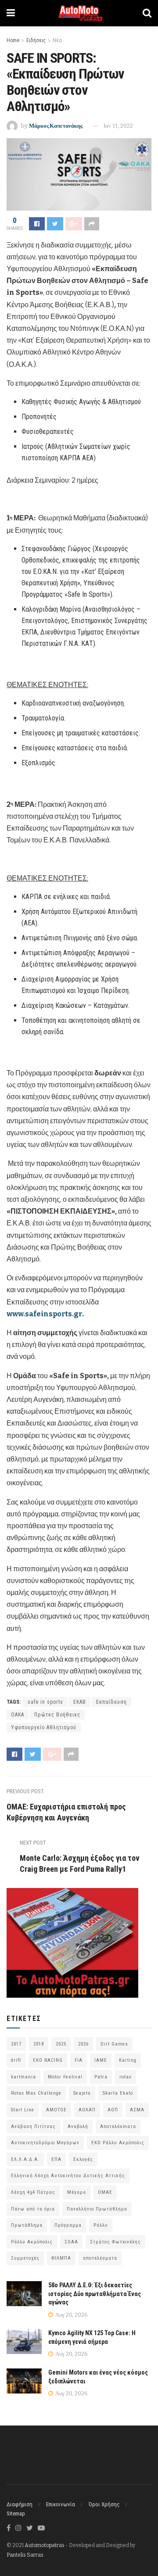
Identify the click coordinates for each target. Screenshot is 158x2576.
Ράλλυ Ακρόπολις (32, 2242)
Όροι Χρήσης (104, 2504)
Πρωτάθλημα (27, 2225)
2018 (39, 2044)
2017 (16, 2044)
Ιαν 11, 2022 (118, 126)
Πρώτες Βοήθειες (57, 1715)
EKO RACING (48, 2060)
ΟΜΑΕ (105, 2192)
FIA (79, 2060)
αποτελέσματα (100, 2258)
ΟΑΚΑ (18, 1715)
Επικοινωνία (61, 2504)
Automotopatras (45, 2545)
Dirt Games (114, 2044)
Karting (128, 2060)
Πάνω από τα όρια (33, 2209)
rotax (126, 2077)
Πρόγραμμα (68, 2225)
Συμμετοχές (25, 2258)
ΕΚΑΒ (80, 1702)
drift (16, 2060)
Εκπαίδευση (111, 1702)
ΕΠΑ (56, 2159)
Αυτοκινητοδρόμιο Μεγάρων (45, 2143)
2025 (61, 2044)
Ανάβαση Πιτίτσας (33, 2126)
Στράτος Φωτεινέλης (115, 2242)
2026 (83, 2044)
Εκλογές (83, 2159)
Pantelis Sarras (25, 2555)
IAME (101, 2060)
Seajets (82, 2093)
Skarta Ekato (118, 2093)
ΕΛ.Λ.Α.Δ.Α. (25, 2159)
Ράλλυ (101, 2225)
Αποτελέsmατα (118, 2126)
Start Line (23, 2110)
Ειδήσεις (36, 40)
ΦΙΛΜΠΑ (61, 2258)
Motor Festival (65, 2077)
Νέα (57, 40)
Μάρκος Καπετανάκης (56, 126)
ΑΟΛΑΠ (87, 2110)
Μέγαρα (77, 2192)
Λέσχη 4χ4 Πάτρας (33, 2192)
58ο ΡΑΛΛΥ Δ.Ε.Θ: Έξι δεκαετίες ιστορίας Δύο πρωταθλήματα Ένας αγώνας (95, 2294)
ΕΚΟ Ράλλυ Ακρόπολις (118, 2143)
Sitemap (16, 2513)
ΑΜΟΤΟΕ (56, 2110)
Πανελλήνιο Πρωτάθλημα (97, 2209)
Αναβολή (78, 2126)
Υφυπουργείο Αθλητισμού (44, 1727)
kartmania (23, 2077)
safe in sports (45, 1702)
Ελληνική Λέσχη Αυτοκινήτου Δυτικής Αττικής (68, 2176)
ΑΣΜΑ (137, 2110)
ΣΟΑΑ (71, 2242)
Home (13, 40)
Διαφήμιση (20, 2504)
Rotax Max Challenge (36, 2093)
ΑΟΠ (113, 2110)
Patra (101, 2077)
